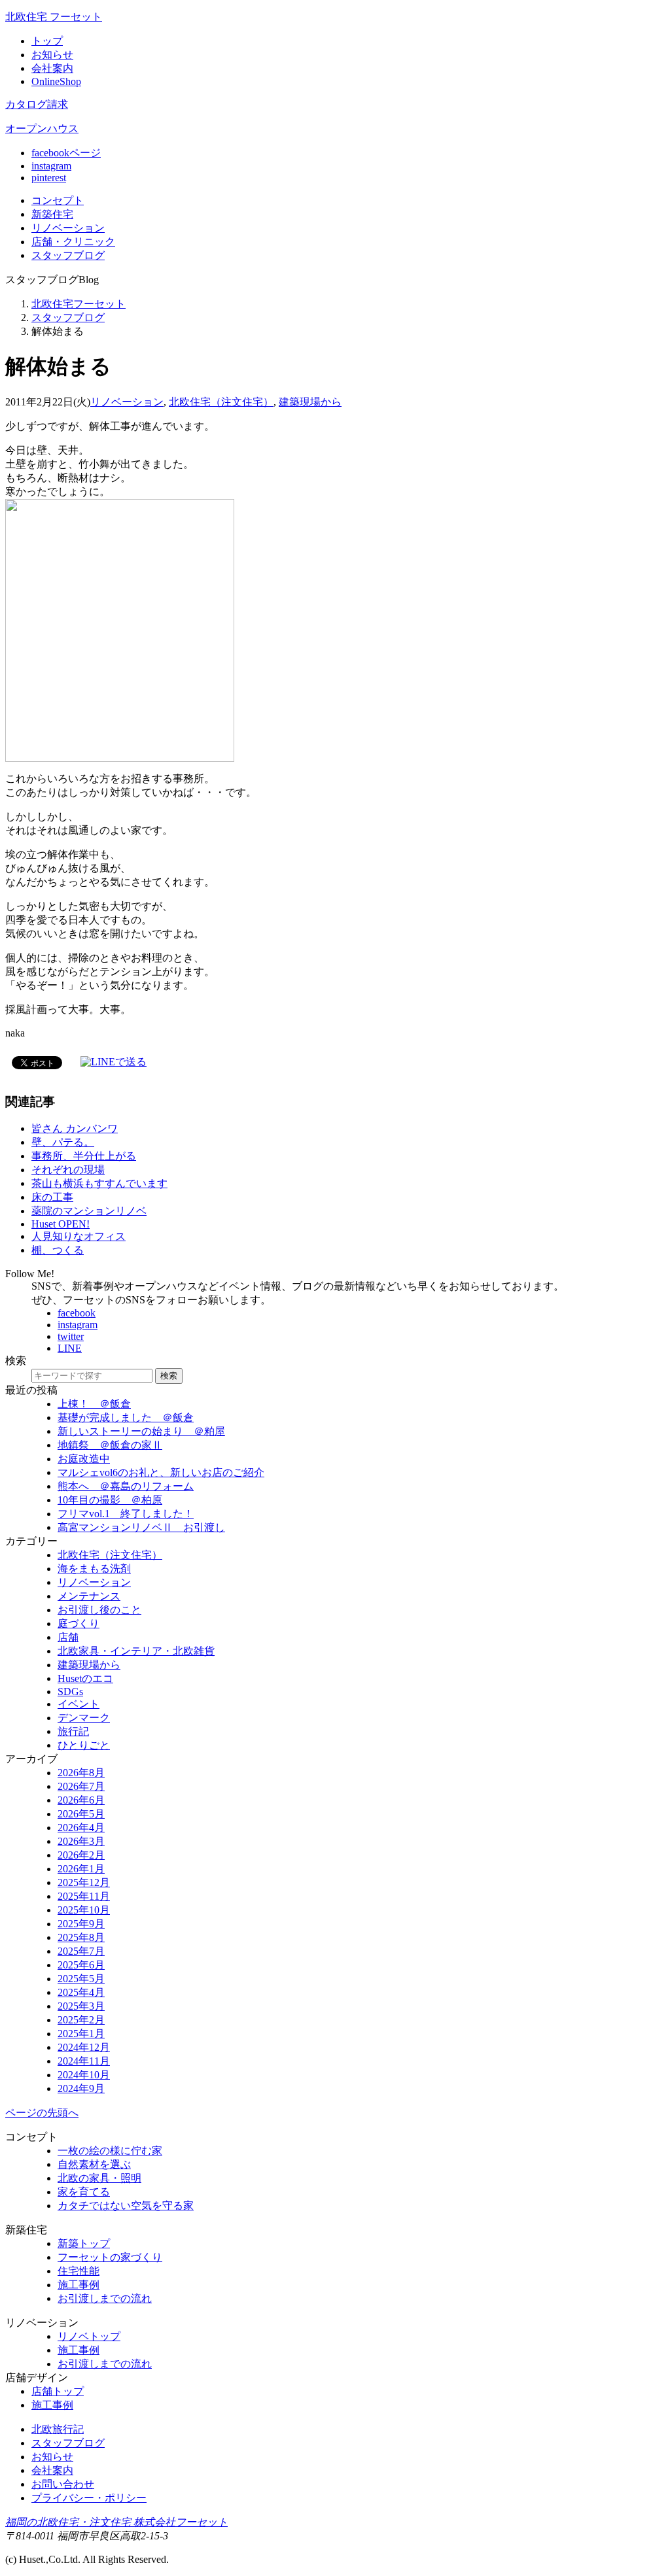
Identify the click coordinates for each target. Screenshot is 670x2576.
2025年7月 (81, 1951)
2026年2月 (81, 1855)
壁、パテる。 (63, 1142)
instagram (51, 166)
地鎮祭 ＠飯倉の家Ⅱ (110, 1445)
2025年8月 (81, 1937)
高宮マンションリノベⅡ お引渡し (141, 1527)
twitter (71, 1336)
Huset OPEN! (61, 1224)
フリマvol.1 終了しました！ (126, 1514)
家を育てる (84, 2192)
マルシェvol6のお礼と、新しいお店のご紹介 (161, 1472)
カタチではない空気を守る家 (126, 2206)
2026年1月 (81, 1869)
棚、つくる (58, 1250)
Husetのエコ (85, 1678)
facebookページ (66, 153)
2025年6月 (81, 1965)
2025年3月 (81, 2006)
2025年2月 (81, 2020)
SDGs (70, 1692)
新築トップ (84, 2243)
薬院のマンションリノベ (89, 1211)
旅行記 (73, 1731)
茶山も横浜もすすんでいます (99, 1183)
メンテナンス (89, 1596)
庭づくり (79, 1623)
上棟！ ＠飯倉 (94, 1404)
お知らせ (52, 55)
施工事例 (79, 2285)
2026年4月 (81, 1828)
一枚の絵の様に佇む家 (110, 2151)
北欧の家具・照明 (99, 2178)
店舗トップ (58, 2391)
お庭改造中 (84, 1459)
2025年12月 (84, 1882)
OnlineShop (56, 81)
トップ (47, 41)
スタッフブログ (68, 318)
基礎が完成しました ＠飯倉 (126, 1417)
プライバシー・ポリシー (89, 2498)
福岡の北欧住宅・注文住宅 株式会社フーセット (116, 2522)
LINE (70, 1348)
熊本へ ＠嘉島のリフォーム (126, 1486)
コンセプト (58, 200)
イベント (79, 1704)
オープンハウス (42, 129)
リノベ (68, 228)
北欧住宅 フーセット (54, 17)
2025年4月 (81, 1992)
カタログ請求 (37, 104)
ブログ (68, 255)
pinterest (49, 178)
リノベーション (127, 402)
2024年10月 (84, 2075)
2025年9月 (81, 1924)
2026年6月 (81, 1800)
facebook (77, 1313)
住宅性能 (79, 2271)
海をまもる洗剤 (94, 1569)
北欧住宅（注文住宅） (221, 402)
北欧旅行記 (58, 2429)
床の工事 (52, 1197)
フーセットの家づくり (110, 2257)
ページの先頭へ (42, 2113)
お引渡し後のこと (99, 1610)
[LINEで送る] (114, 1062)
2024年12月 (84, 2047)
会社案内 (52, 68)
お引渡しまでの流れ (105, 2298)
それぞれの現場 (68, 1170)
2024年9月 (81, 2088)
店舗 (73, 242)
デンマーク (84, 1718)
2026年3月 (81, 1841)
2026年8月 (81, 1773)
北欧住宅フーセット (79, 304)
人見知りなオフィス (79, 1236)
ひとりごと (84, 1745)
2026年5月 (81, 1814)
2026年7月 (81, 1786)
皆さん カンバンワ (75, 1128)
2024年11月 (84, 2061)
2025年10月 (84, 1910)
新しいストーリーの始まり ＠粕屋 (141, 1431)
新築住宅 (52, 214)
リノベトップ (89, 2336)
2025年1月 (81, 2034)
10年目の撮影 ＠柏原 (110, 1500)
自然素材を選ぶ (94, 2164)
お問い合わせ (63, 2484)
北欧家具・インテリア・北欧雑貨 (136, 1651)
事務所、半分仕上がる (84, 1156)
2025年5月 (81, 1979)
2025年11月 (84, 1896)
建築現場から (310, 402)
